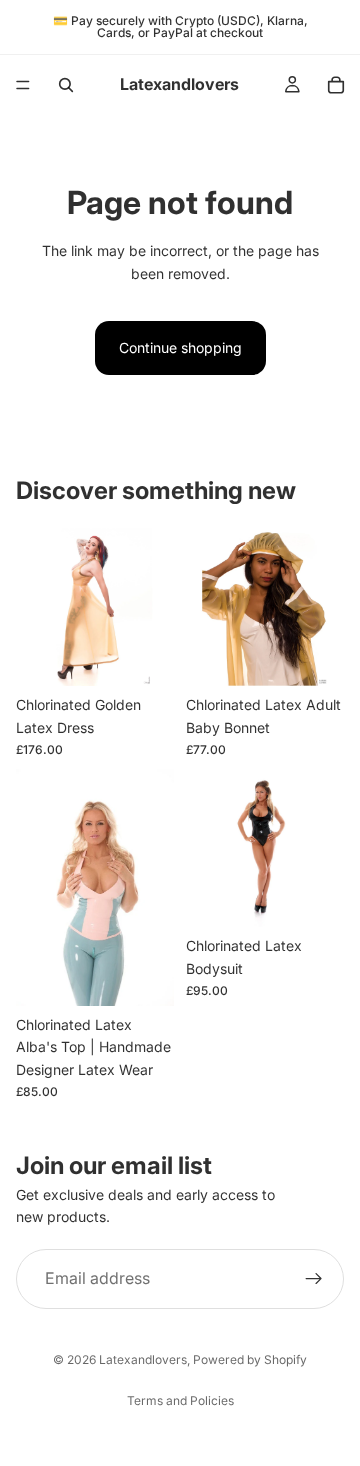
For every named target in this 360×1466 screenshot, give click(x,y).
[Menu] (23, 85)
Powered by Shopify (250, 1359)
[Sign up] (314, 1279)
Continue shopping (180, 347)
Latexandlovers (143, 1359)
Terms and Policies (180, 1400)
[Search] (66, 85)
